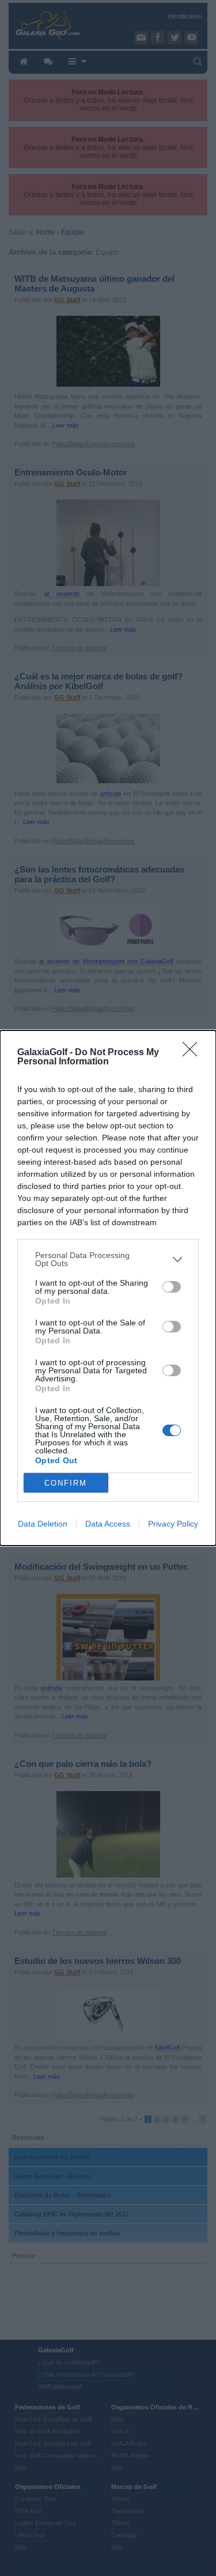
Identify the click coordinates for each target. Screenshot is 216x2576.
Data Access (108, 1524)
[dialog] (108, 1288)
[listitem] (108, 1259)
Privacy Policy (173, 1524)
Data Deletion (43, 1524)
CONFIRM (66, 1483)
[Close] (194, 1053)
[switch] (172, 1287)
